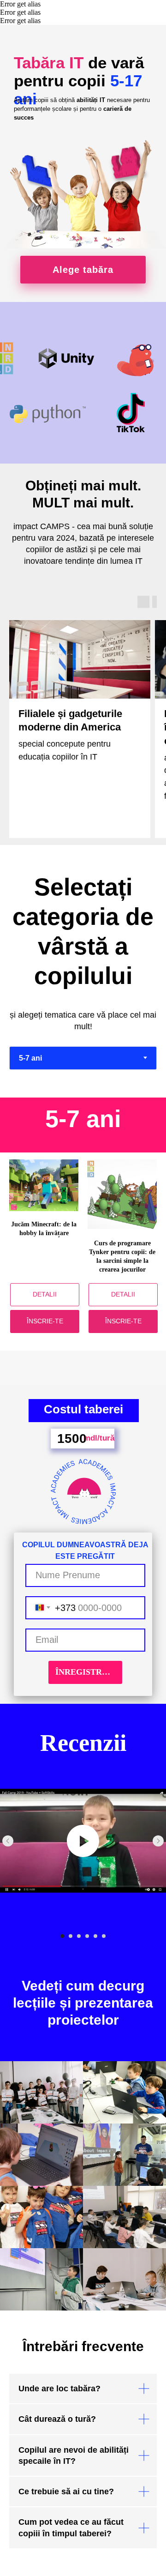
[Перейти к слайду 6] (104, 1936)
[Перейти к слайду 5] (95, 1936)
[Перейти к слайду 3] (79, 1936)
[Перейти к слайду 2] (71, 1936)
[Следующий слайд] (158, 1841)
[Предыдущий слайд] (8, 1841)
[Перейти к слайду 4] (87, 1936)
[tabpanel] (83, 1125)
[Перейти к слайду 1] (62, 1936)
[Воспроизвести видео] (83, 1841)
